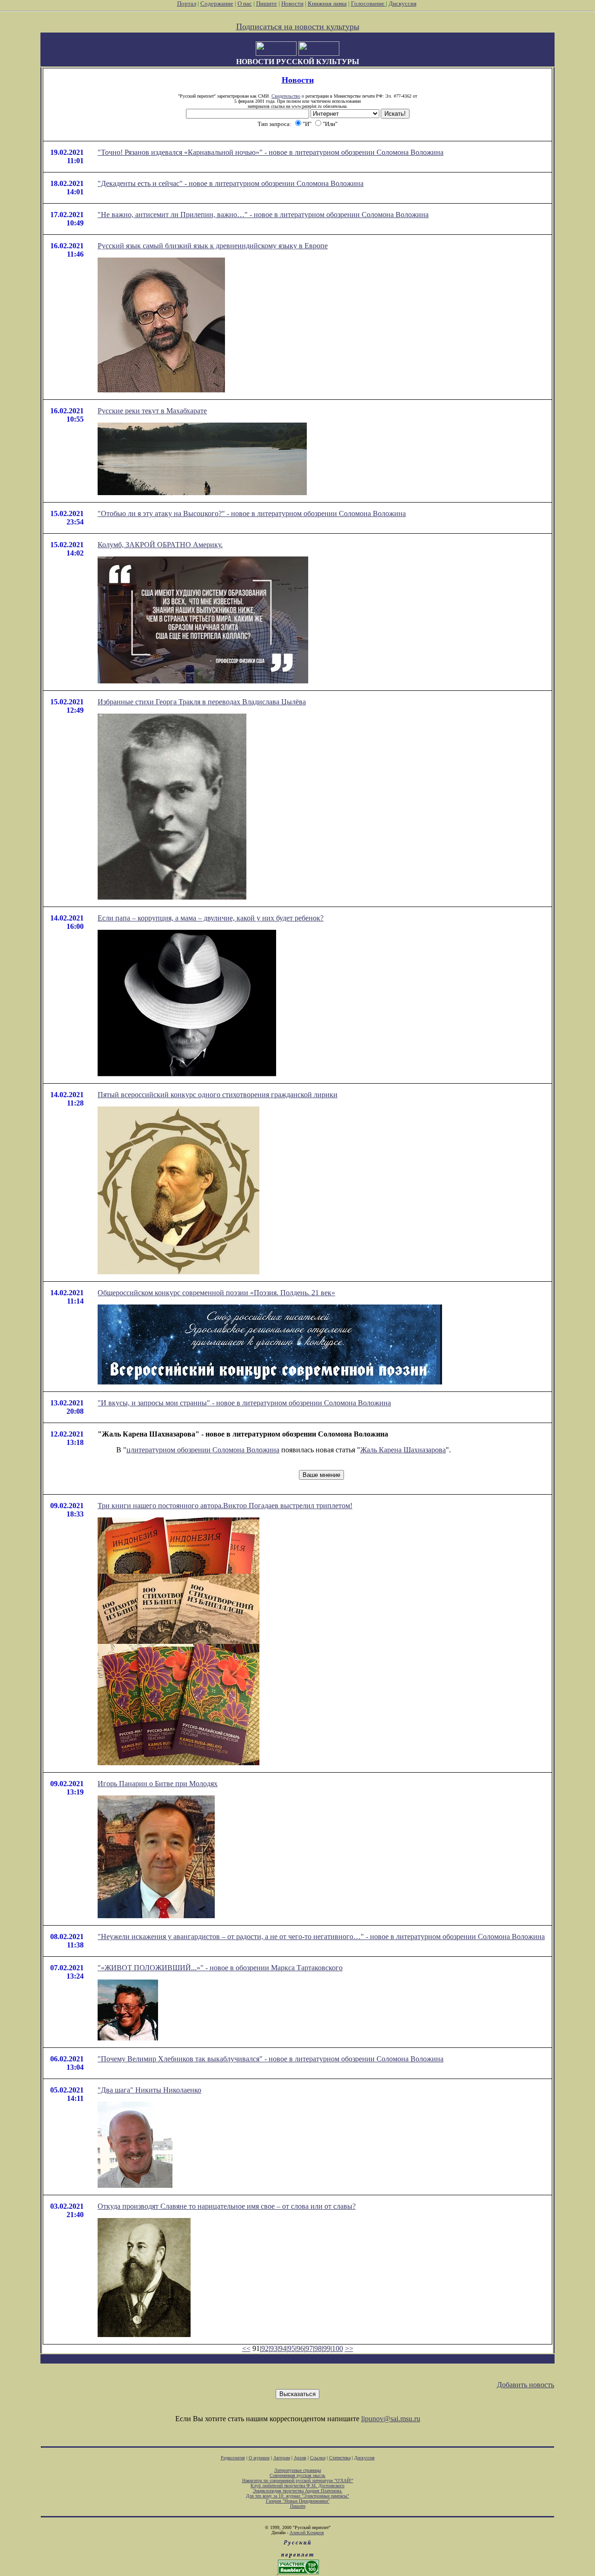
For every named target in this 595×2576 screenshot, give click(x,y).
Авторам (282, 2458)
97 (309, 2348)
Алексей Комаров (307, 2533)
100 (337, 2348)
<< (246, 2348)
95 (291, 2348)
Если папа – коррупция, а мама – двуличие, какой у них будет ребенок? (211, 918)
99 (327, 2348)
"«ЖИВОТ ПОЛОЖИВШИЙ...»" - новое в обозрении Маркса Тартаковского (220, 1968)
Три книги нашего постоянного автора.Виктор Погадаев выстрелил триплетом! (225, 1506)
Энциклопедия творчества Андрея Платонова (298, 2491)
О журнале (259, 2458)
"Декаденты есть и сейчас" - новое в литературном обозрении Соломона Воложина (231, 183)
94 (283, 2348)
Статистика (340, 2458)
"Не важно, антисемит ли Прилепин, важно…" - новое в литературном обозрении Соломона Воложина (263, 215)
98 (318, 2348)
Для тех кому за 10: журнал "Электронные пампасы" (297, 2496)
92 (265, 2348)
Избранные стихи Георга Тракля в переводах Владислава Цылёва (202, 702)
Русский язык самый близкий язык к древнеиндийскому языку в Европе (213, 246)
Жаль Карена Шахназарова (403, 1450)
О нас (245, 3)
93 (274, 2348)
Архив (300, 2458)
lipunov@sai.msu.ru (391, 2419)
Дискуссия (403, 3)
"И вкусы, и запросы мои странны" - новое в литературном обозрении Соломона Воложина (244, 1403)
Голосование (368, 3)
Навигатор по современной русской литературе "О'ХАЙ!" (298, 2480)
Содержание (217, 3)
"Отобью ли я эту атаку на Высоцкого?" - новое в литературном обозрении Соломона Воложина (252, 513)
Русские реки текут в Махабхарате (152, 411)
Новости (292, 3)
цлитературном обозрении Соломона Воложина (203, 1450)
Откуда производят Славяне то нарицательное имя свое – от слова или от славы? (227, 2206)
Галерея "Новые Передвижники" (298, 2501)
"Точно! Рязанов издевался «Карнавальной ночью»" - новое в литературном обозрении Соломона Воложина (271, 152)
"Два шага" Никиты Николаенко (149, 2090)
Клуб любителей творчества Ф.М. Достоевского (297, 2486)
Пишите (267, 3)
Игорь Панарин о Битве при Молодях (158, 1784)
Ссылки (318, 2458)
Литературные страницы (298, 2470)
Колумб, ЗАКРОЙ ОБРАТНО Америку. (160, 545)
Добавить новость (526, 2385)
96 (300, 2348)
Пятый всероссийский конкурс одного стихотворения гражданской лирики (218, 1095)
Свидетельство (286, 96)
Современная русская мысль (297, 2475)
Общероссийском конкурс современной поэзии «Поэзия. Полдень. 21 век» (216, 1293)
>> (349, 2348)
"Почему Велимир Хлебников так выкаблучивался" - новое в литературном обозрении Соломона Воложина (271, 2059)
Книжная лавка (327, 3)
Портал (187, 3)
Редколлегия (233, 2458)
